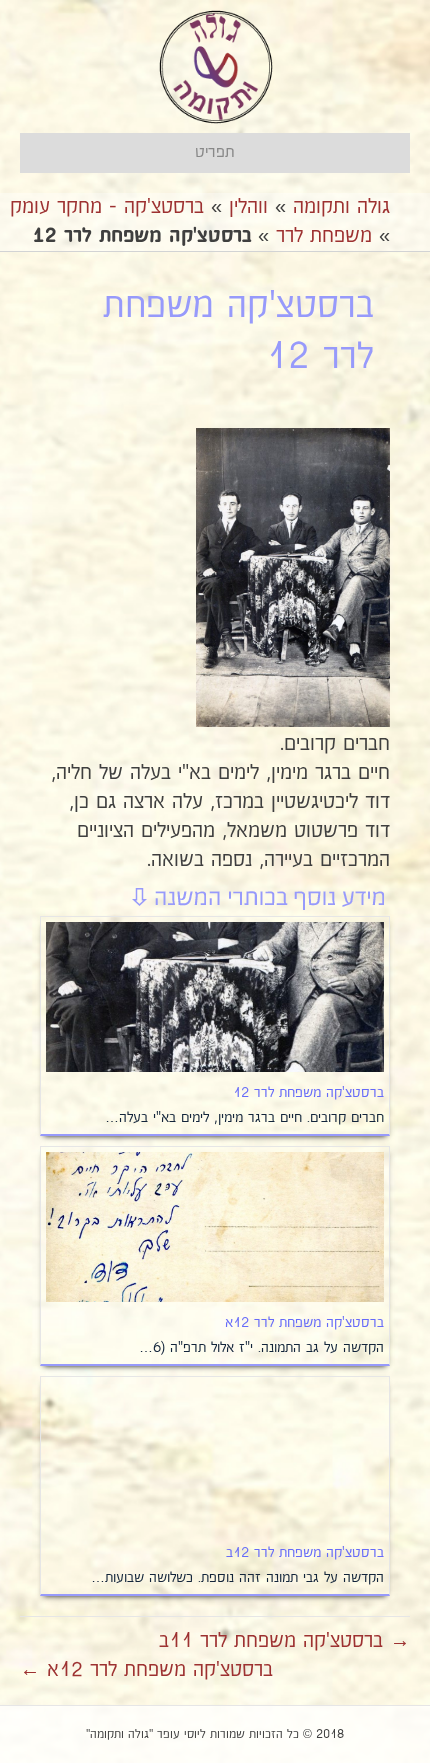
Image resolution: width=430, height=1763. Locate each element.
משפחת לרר (324, 236)
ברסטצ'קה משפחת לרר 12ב (305, 1553)
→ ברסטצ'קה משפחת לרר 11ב (284, 1641)
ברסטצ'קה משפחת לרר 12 (308, 1093)
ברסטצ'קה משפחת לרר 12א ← (146, 1670)
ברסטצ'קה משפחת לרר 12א (304, 1323)
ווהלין (248, 207)
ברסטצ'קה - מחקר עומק (107, 207)
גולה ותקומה (341, 207)
